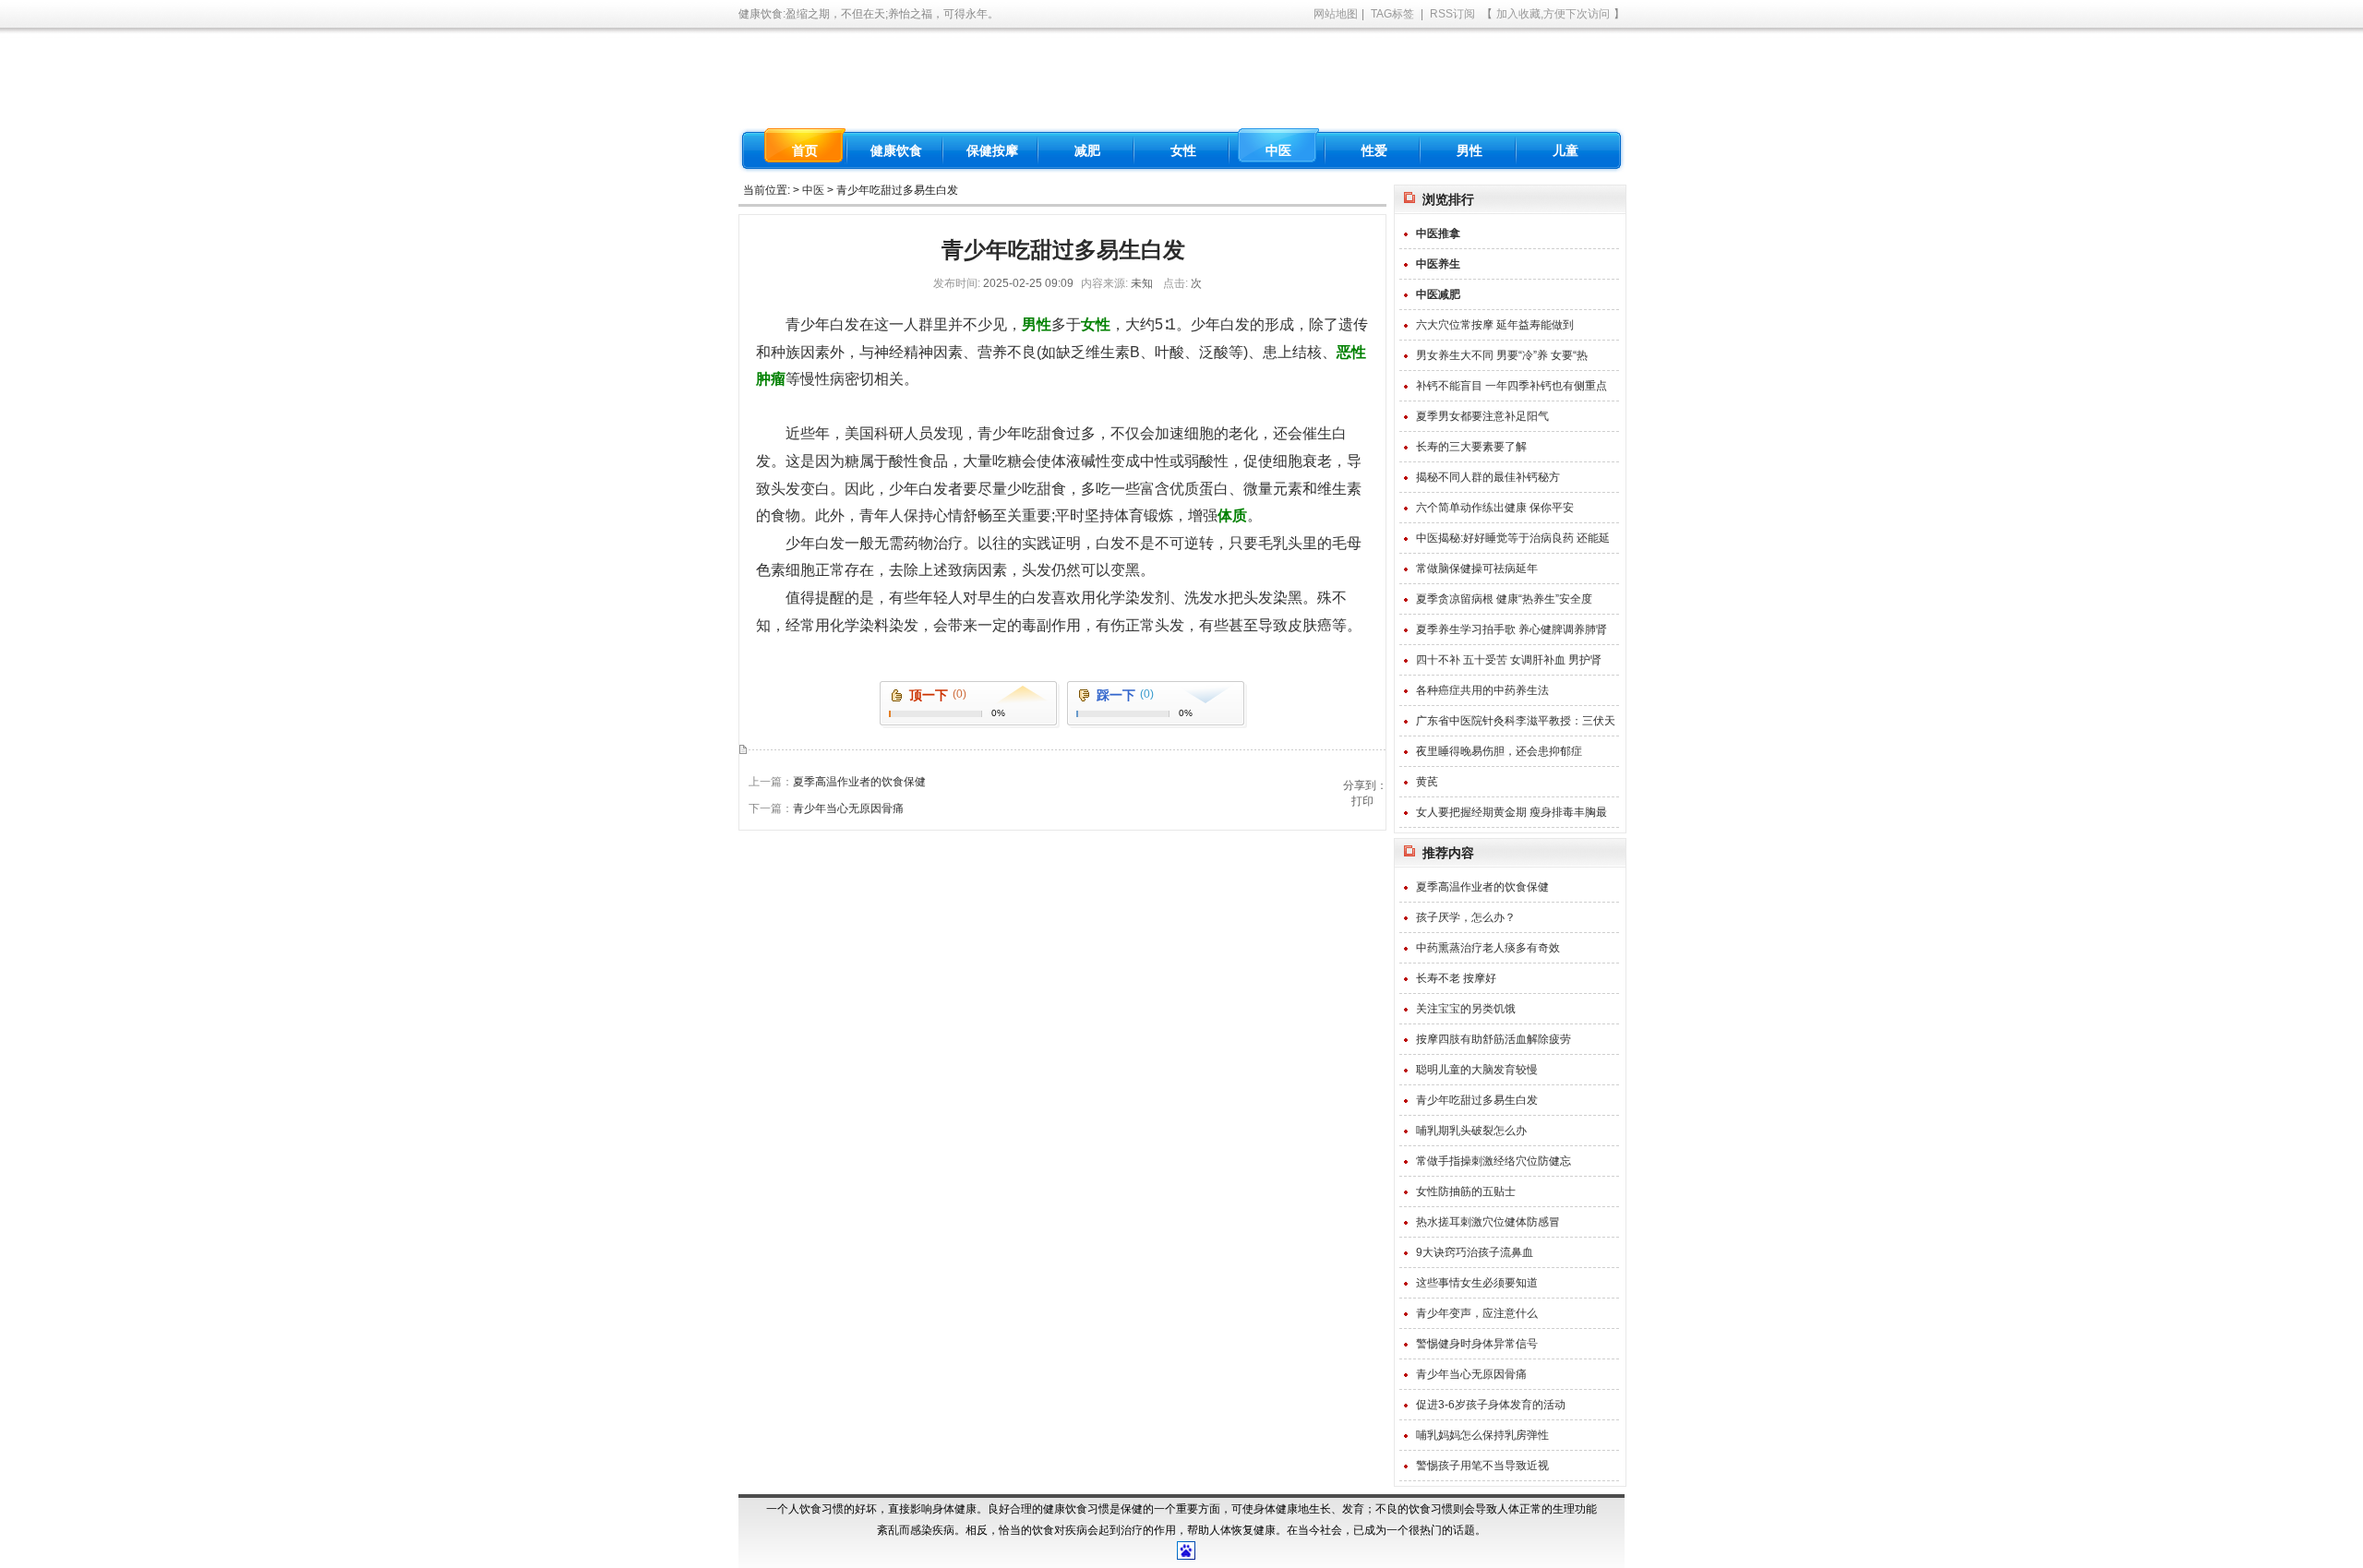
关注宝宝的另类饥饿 (1466, 1009)
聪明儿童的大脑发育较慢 (1477, 1070)
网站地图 (1336, 14)
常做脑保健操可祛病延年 (1477, 569)
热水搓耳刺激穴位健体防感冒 (1488, 1222)
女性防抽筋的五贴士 (1466, 1191)
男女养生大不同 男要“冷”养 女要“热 (1502, 355)
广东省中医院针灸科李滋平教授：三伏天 (1516, 721)
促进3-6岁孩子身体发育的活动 (1491, 1405)
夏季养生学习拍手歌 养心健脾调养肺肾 (1511, 629)
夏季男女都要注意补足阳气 (1482, 416)
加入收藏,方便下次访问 (1553, 14)
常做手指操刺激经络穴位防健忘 (1493, 1161)
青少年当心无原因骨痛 (848, 808)
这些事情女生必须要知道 (1477, 1283)
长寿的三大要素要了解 (1471, 447)
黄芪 (1427, 782)
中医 (813, 190)
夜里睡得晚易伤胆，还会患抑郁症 (1499, 751)
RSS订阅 (1452, 14)
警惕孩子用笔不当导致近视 (1482, 1466)
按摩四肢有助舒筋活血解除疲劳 (1493, 1039)
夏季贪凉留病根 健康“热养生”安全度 (1504, 599)
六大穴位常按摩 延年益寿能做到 (1495, 325)
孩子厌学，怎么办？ (1466, 917)
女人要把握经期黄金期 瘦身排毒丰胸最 (1511, 812)
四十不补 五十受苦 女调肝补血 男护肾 (1509, 660)
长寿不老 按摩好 (1456, 978)
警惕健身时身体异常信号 (1477, 1344)
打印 (1362, 801)
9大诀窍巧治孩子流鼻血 (1475, 1252)
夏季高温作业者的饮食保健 (859, 782)
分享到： (1365, 785)
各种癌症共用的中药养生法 (1482, 690)
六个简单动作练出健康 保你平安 (1495, 508)
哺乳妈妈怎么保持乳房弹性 (1482, 1435)
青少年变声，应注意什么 (1477, 1313)
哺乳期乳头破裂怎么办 (1471, 1131)
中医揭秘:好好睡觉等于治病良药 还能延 (1513, 538)
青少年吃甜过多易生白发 (1477, 1100)
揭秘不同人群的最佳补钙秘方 (1488, 477)
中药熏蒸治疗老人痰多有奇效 (1488, 948)
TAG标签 (1392, 14)
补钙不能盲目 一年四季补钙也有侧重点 (1511, 386)
